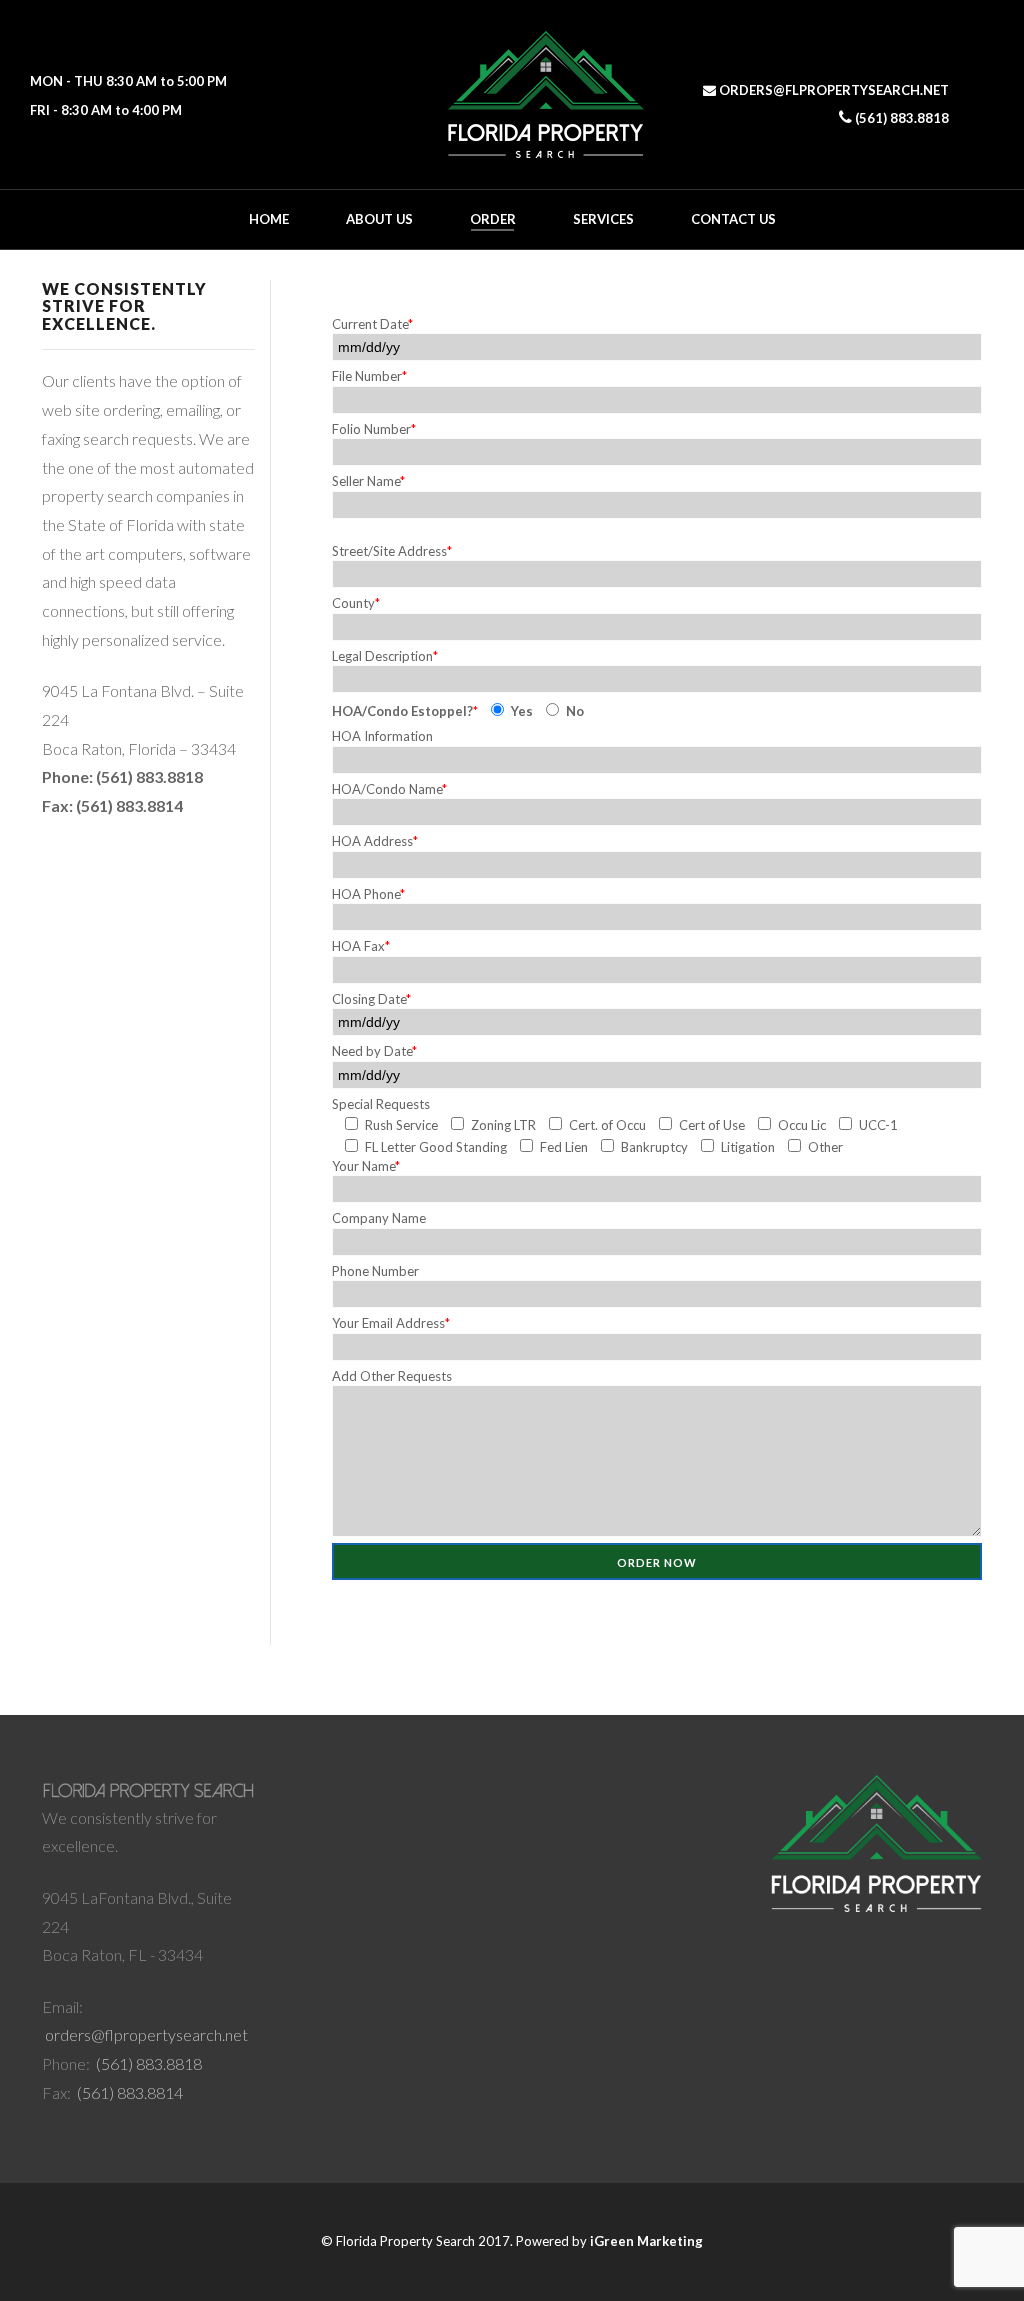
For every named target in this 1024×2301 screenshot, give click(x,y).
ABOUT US (379, 219)
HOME (269, 219)
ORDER (493, 219)
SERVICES (603, 219)
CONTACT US (733, 219)
